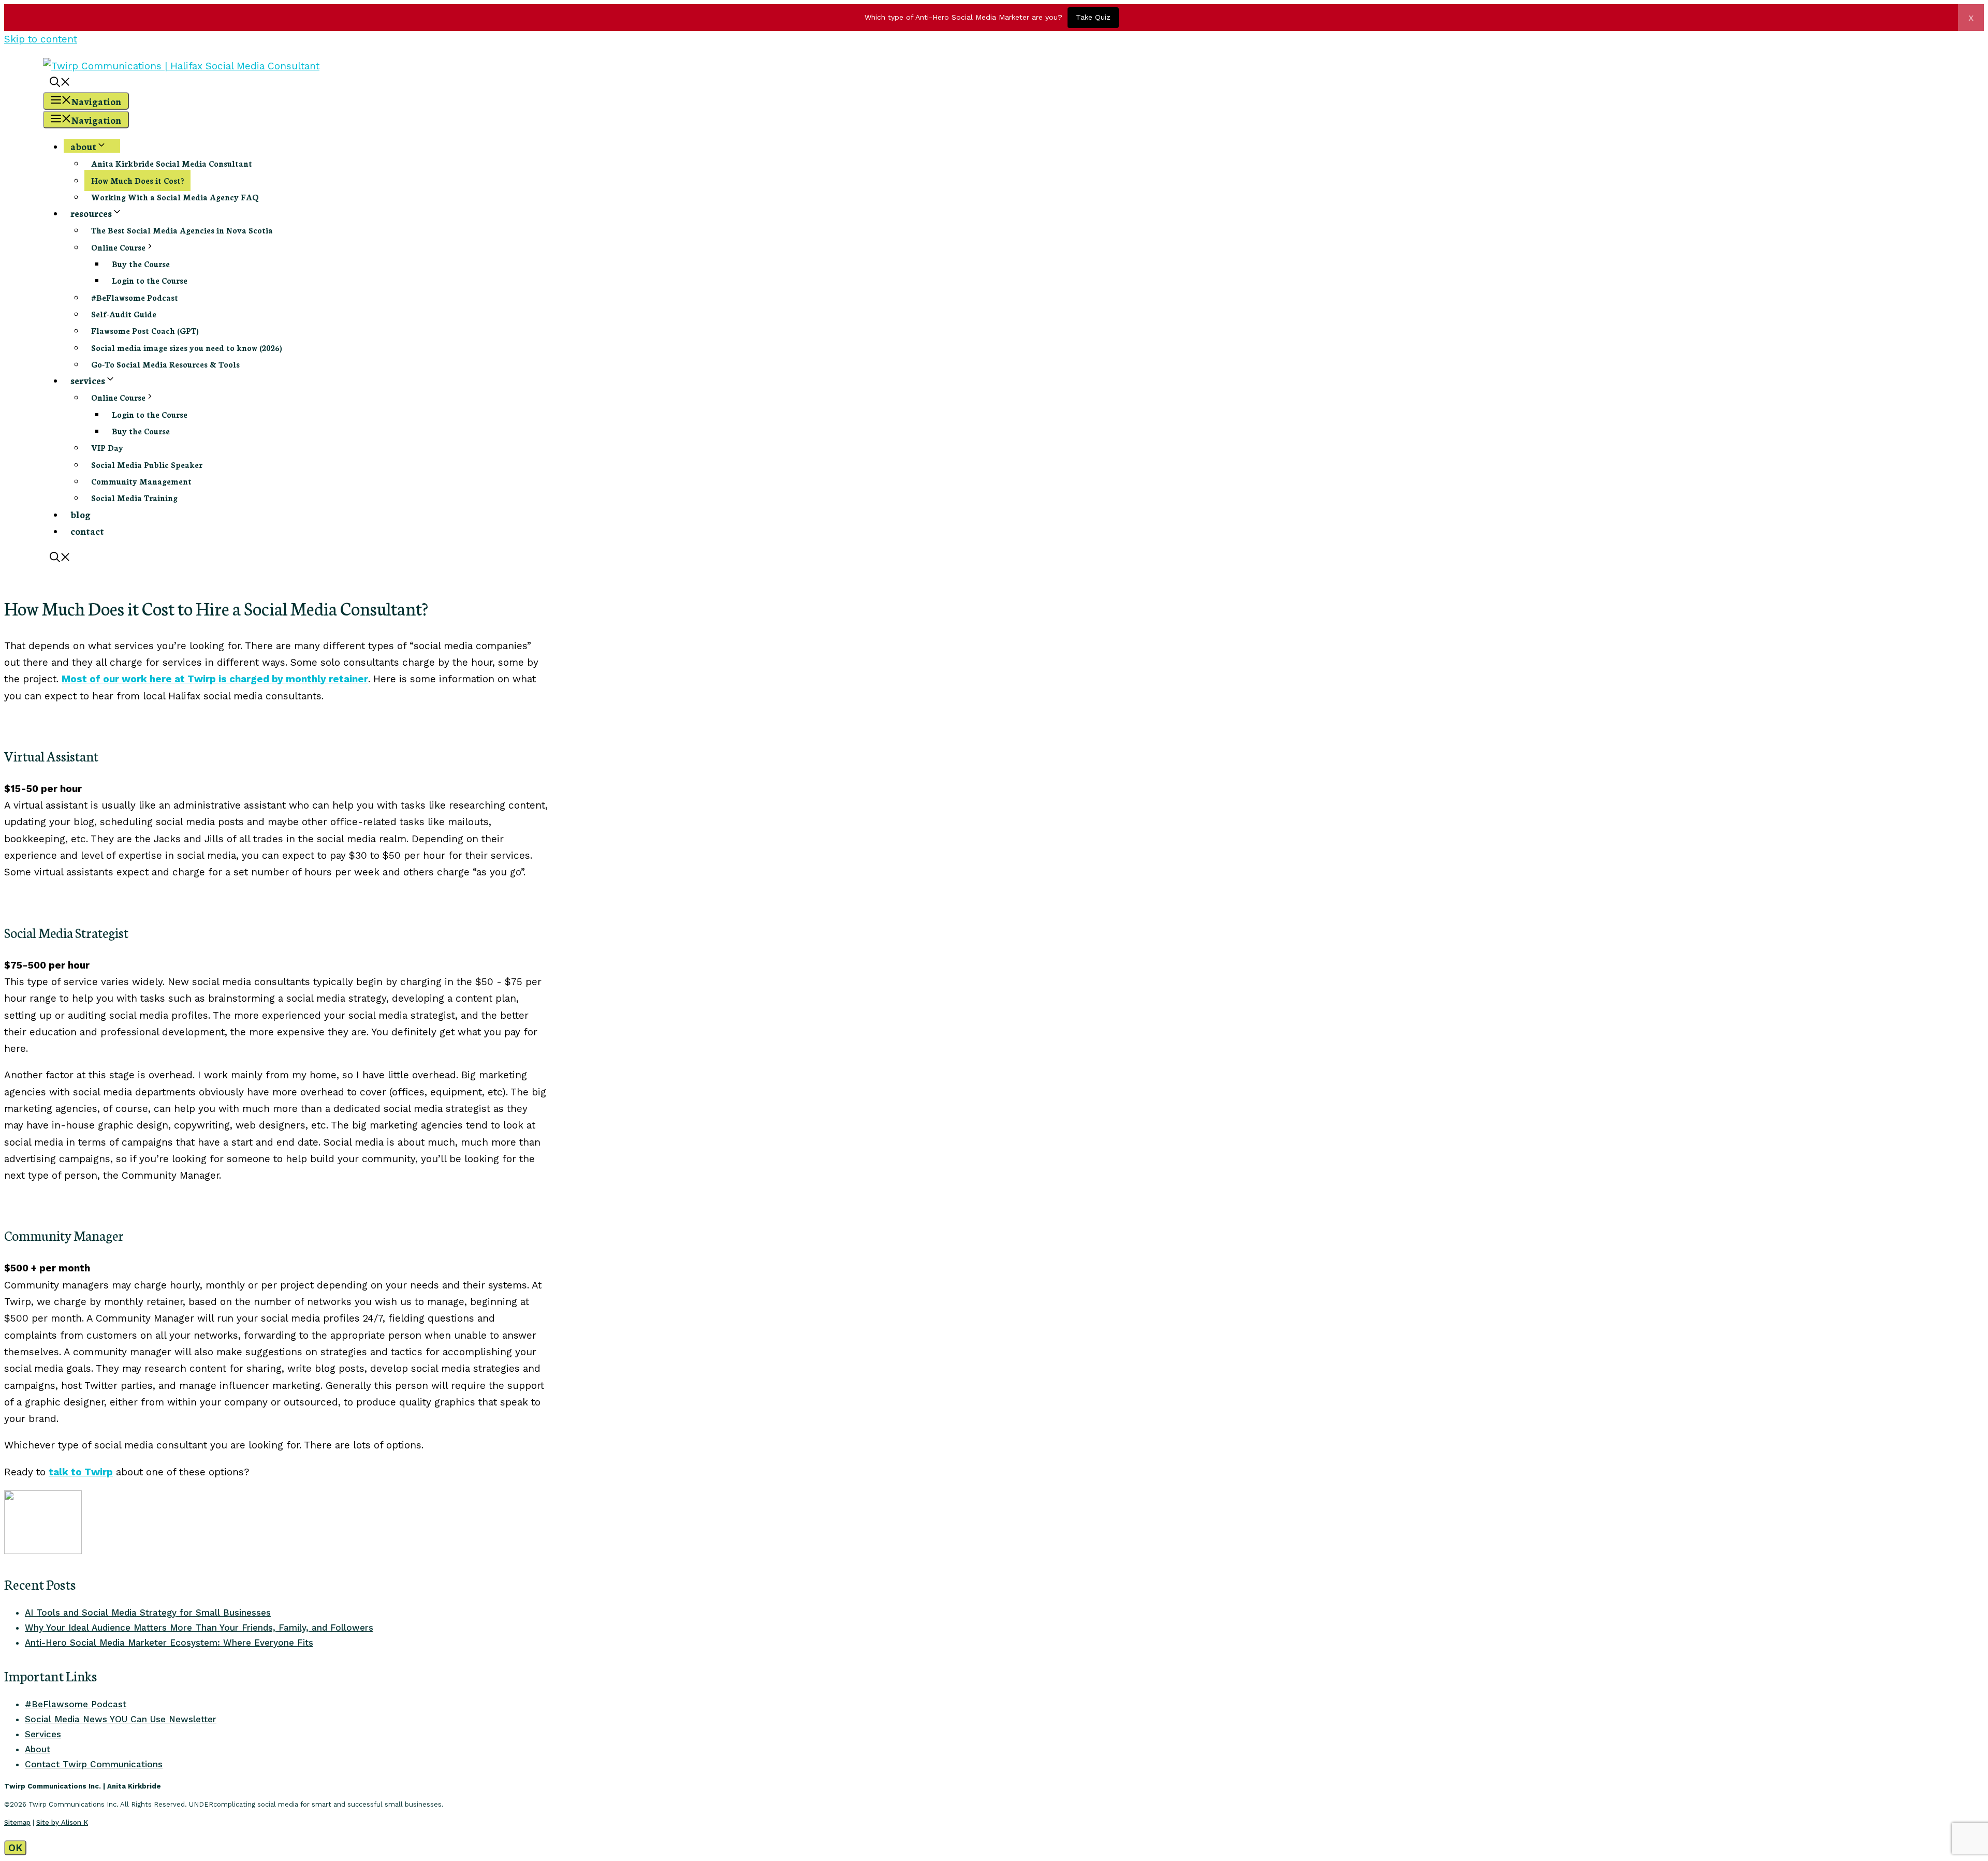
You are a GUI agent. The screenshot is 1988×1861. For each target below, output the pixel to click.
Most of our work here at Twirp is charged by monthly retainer (215, 679)
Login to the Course (150, 280)
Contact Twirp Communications (94, 1764)
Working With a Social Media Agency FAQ (175, 197)
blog (81, 514)
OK (15, 1848)
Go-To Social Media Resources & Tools (165, 364)
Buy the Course (141, 264)
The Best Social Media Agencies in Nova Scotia (182, 230)
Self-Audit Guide (124, 314)
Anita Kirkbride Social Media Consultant (172, 163)
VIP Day (107, 448)
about (83, 146)
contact (87, 531)
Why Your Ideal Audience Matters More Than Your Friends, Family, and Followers (199, 1628)
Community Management (141, 481)
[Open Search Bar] (60, 83)
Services (43, 1734)
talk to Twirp (81, 1472)
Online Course (118, 247)
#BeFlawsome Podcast (135, 297)
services (88, 380)
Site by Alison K (62, 1822)
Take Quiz (1093, 17)
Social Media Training (134, 498)
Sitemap (17, 1822)
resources (91, 213)
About (38, 1749)
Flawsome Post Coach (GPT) (145, 331)
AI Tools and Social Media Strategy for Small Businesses (148, 1613)
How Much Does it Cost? (137, 180)
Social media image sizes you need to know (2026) (187, 348)
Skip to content (41, 39)
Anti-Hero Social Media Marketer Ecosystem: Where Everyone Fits (169, 1643)
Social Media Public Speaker (147, 465)
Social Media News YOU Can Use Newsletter (121, 1719)
